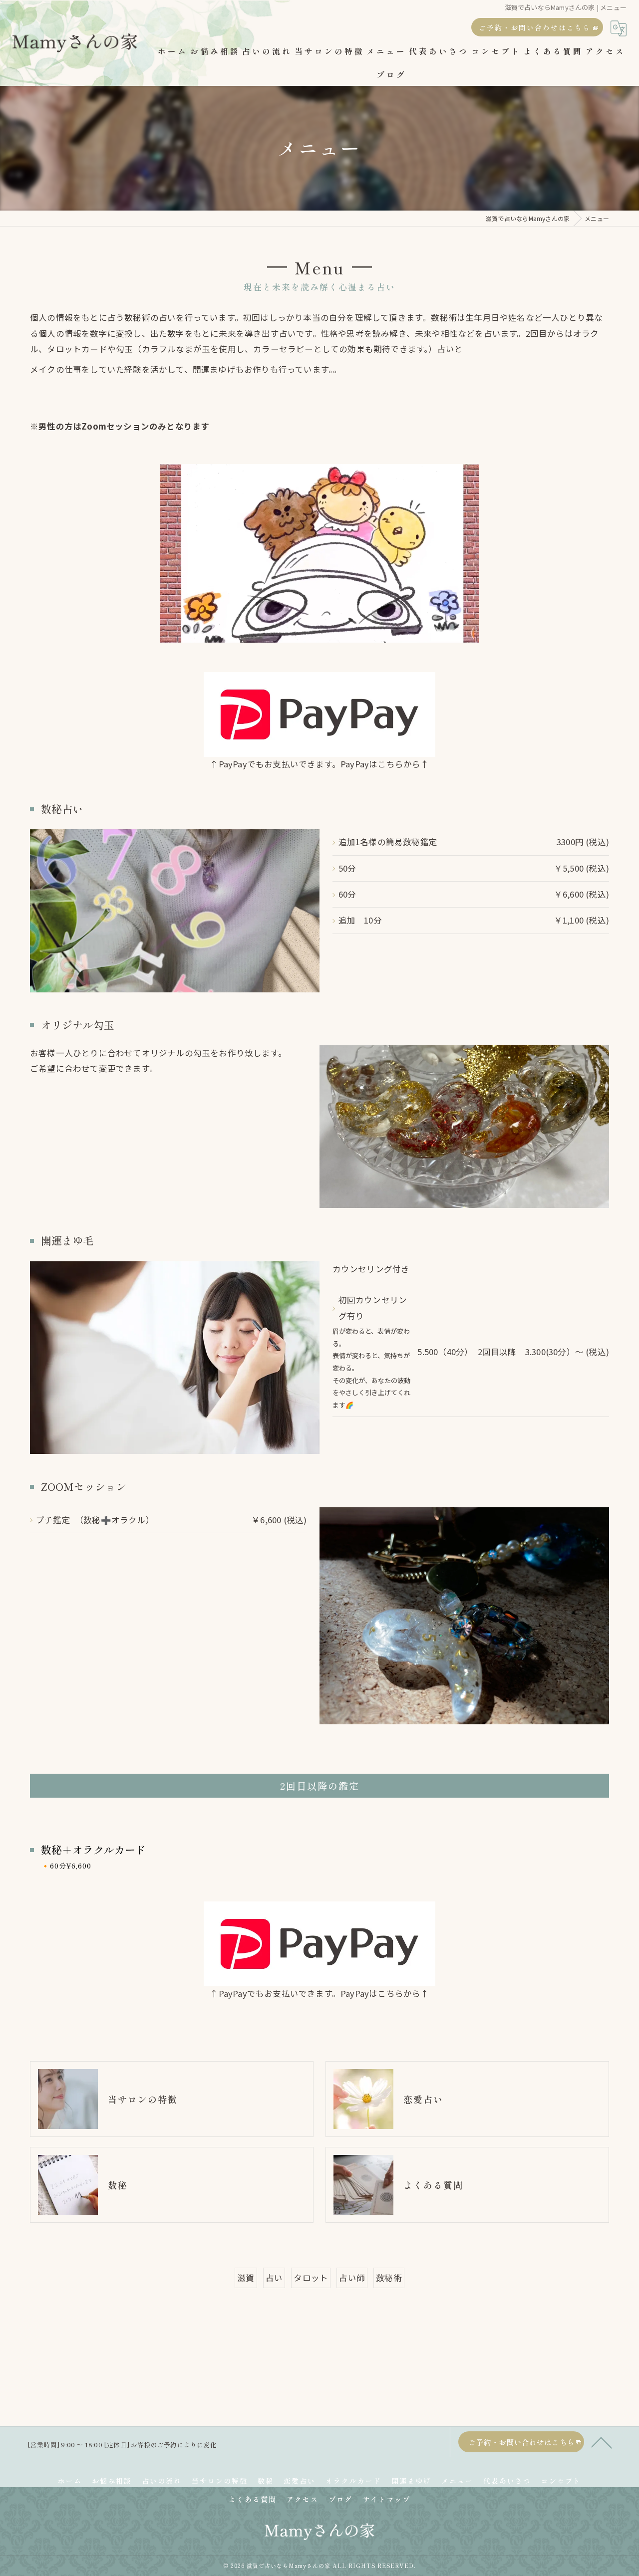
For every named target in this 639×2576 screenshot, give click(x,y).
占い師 (352, 2278)
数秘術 (389, 2278)
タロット (311, 2278)
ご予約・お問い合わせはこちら (535, 27)
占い (274, 2278)
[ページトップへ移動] (602, 2442)
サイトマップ (386, 2499)
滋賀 (246, 2278)
